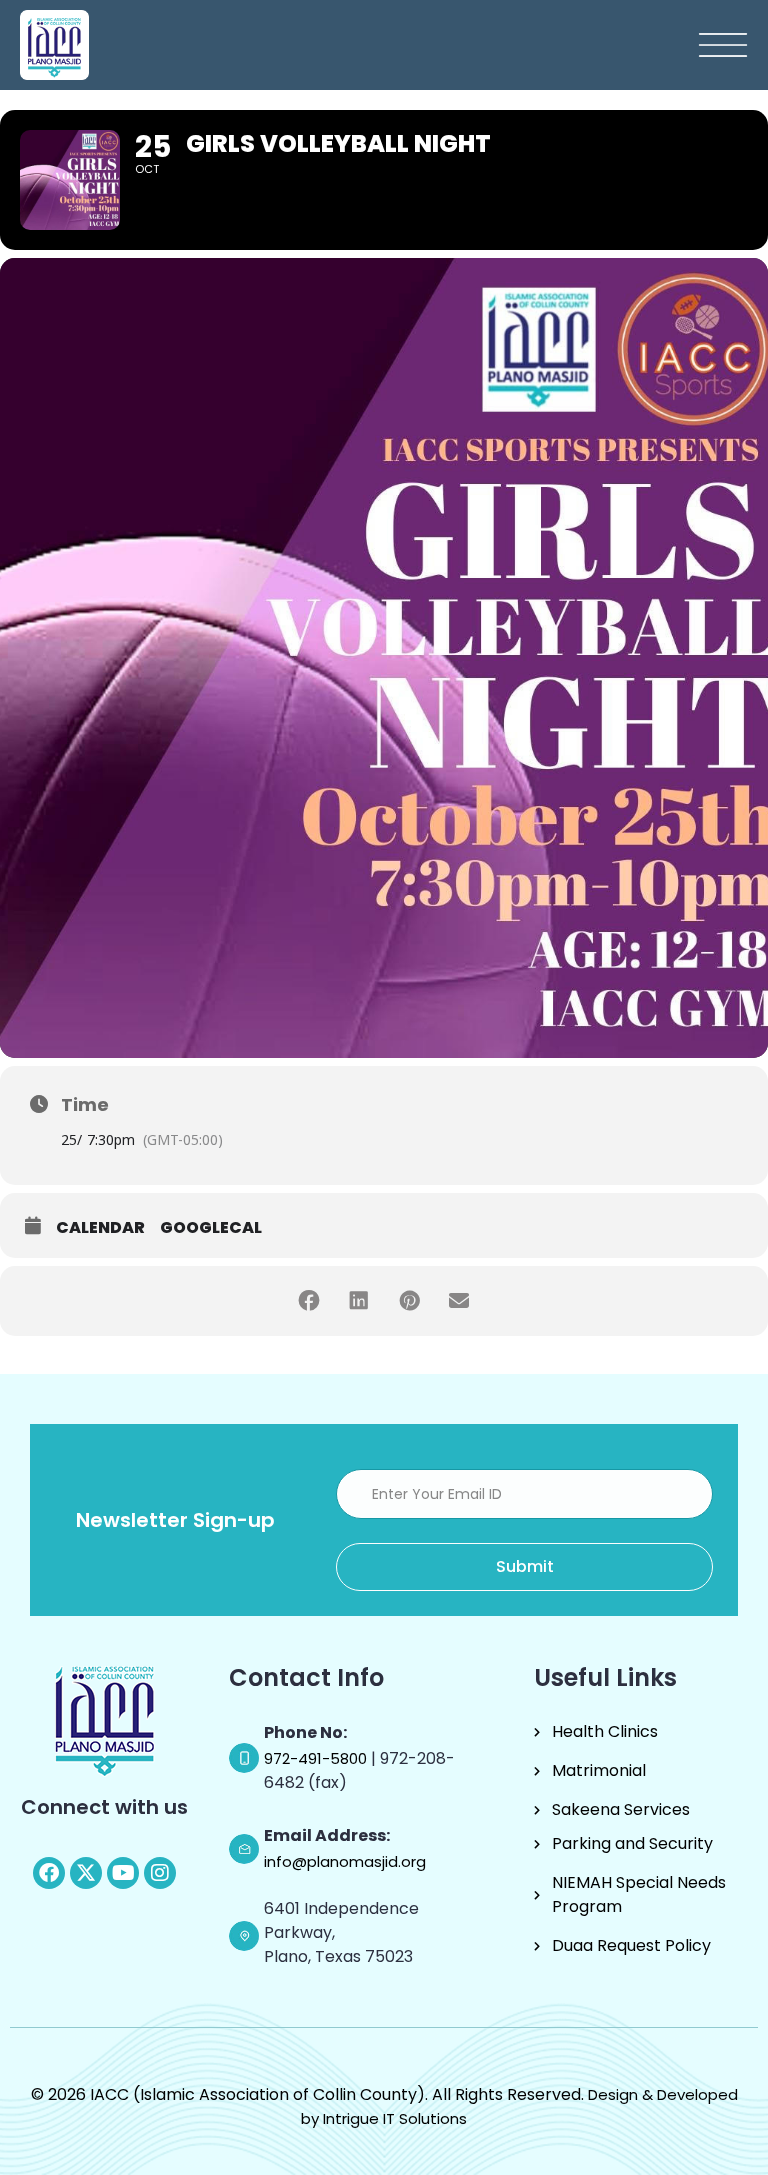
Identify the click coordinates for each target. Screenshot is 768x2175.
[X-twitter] (86, 1873)
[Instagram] (160, 1873)
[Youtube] (123, 1873)
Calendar (100, 1228)
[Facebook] (49, 1873)
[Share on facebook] (309, 1301)
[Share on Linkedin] (359, 1301)
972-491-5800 (317, 1758)
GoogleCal (211, 1228)
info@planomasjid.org (345, 1861)
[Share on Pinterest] (409, 1301)
